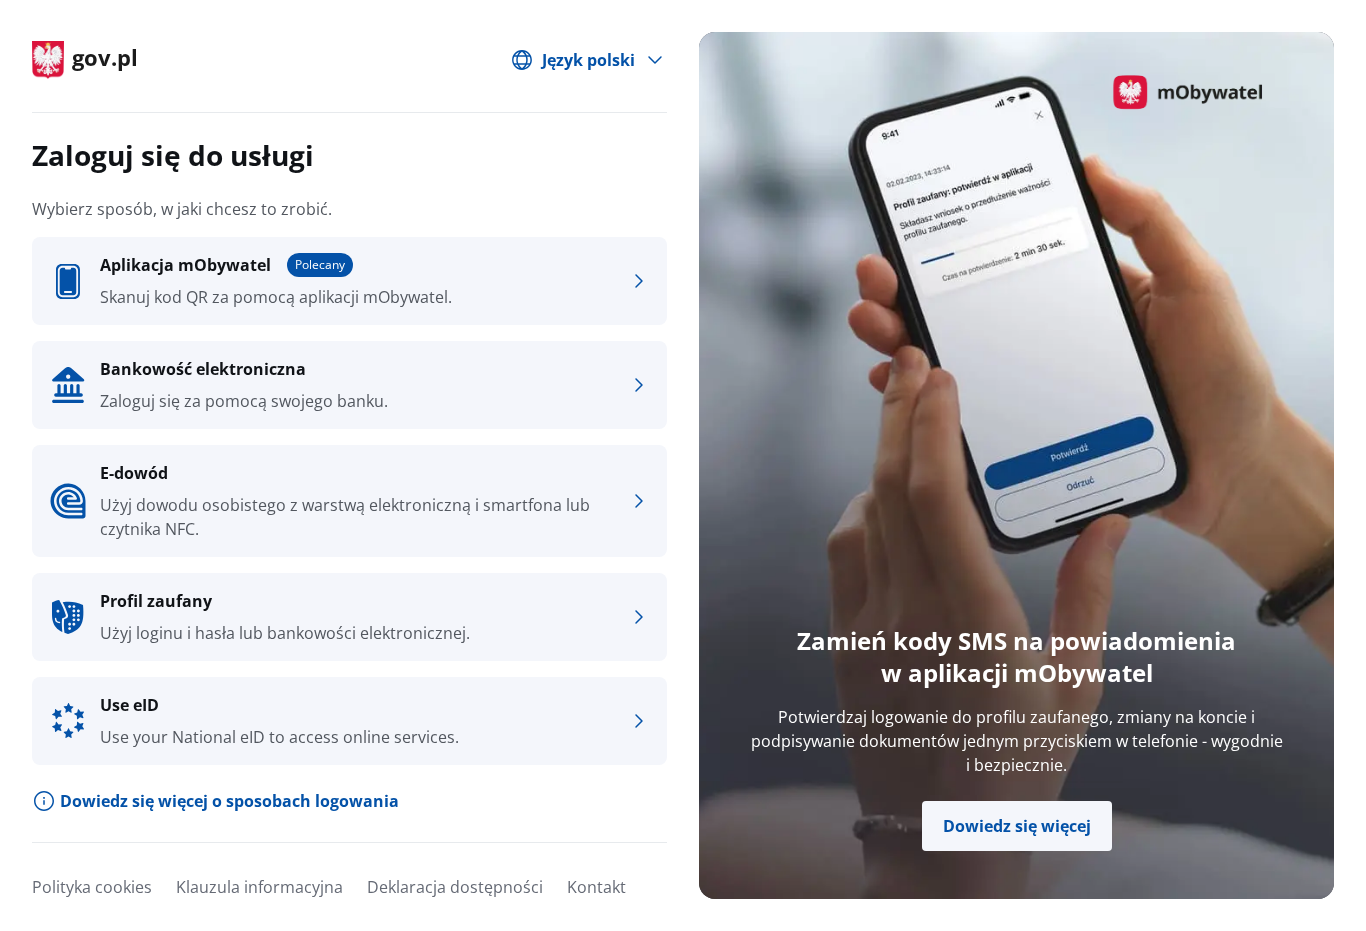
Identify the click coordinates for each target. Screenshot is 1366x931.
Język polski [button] (588, 60)
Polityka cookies (92, 887)
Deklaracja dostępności (455, 887)
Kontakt (596, 887)
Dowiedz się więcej (1017, 826)
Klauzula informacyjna (259, 887)
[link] (349, 281)
